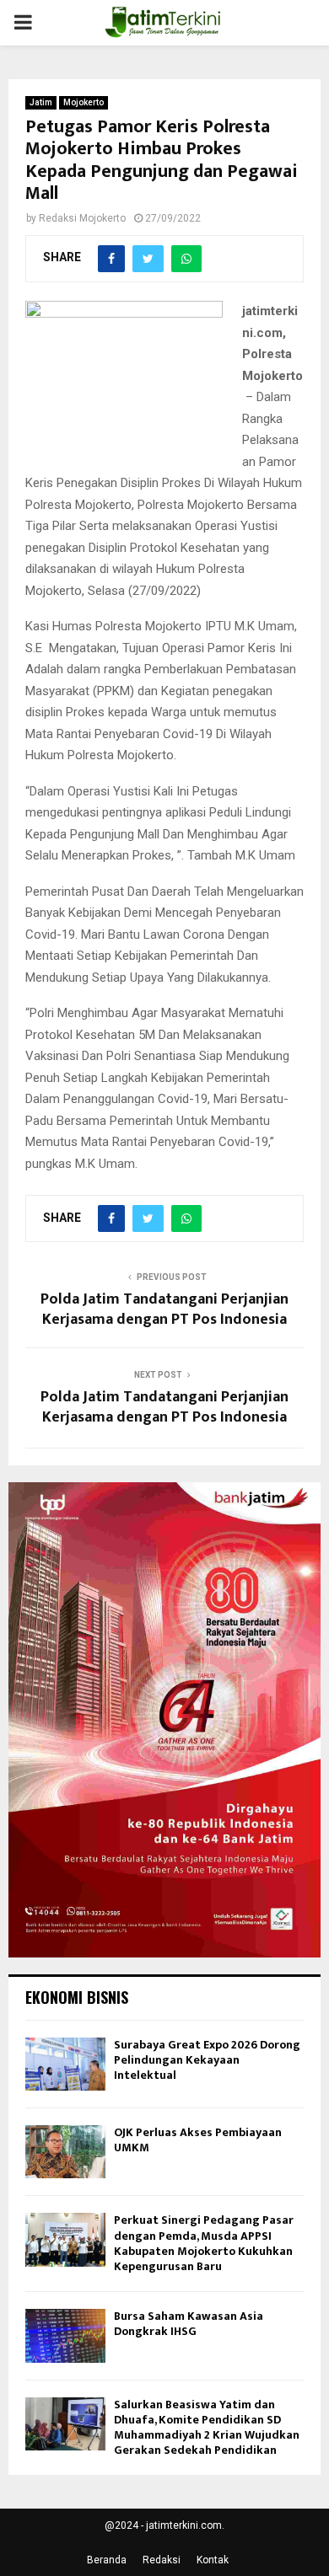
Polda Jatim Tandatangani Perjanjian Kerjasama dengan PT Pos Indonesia (164, 1309)
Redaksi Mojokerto (82, 218)
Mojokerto (84, 102)
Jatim (41, 102)
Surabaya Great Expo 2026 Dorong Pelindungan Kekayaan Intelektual (207, 2060)
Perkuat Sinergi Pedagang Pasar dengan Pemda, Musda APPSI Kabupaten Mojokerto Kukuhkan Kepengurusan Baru (204, 2243)
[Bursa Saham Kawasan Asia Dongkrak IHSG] (65, 2335)
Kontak (213, 2560)
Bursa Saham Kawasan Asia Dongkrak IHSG (189, 2324)
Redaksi (162, 2560)
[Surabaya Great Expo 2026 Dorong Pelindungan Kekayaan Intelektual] (65, 2064)
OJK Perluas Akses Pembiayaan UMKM (198, 2140)
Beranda (107, 2560)
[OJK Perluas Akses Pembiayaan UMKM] (65, 2152)
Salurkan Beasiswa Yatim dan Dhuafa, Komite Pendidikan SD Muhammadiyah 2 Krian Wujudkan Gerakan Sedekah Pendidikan (207, 2428)
